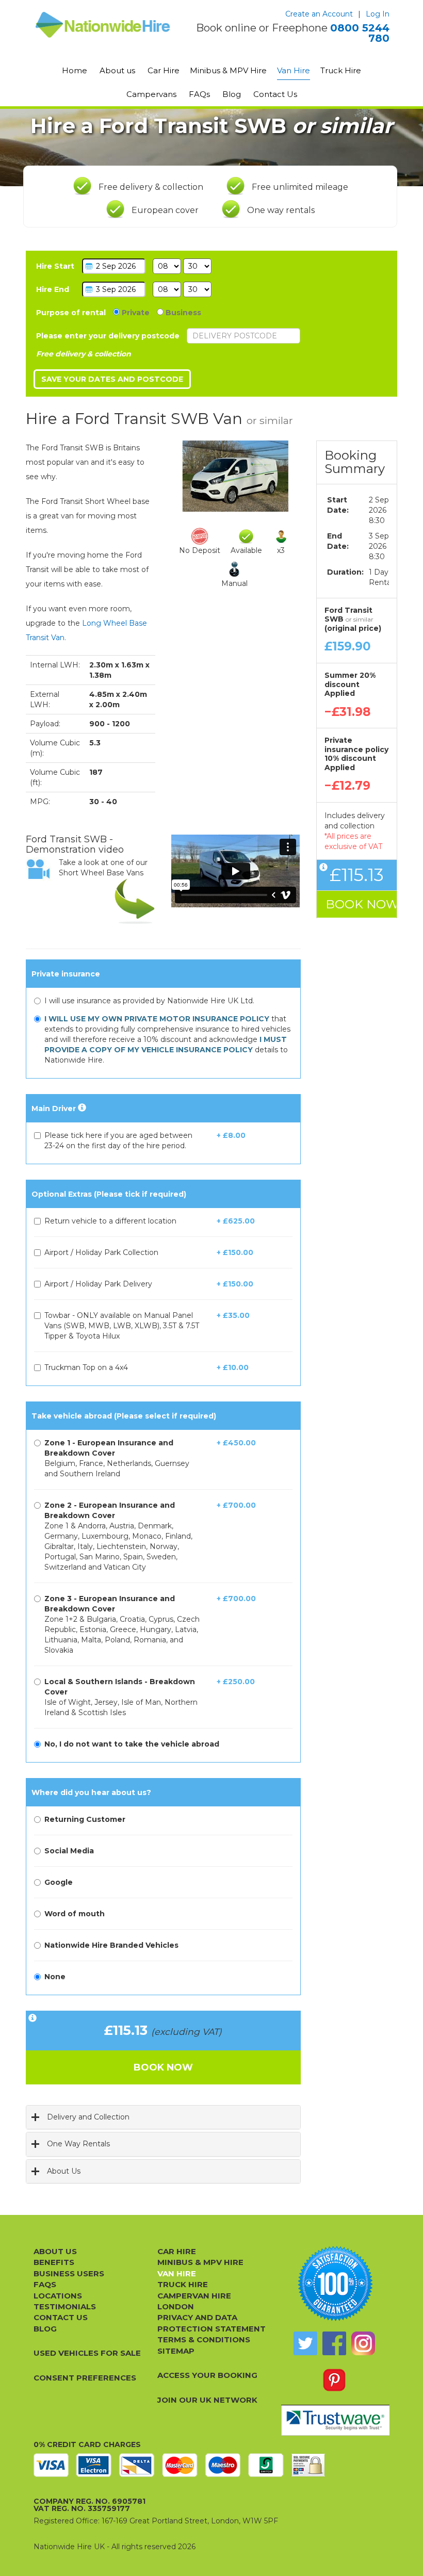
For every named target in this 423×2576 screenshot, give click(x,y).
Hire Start (55, 266)
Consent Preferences (85, 2378)
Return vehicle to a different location (110, 1221)
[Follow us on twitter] (305, 2343)
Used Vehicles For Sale (87, 2353)
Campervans (151, 94)
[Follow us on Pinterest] (334, 2380)
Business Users (69, 2273)
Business (182, 313)
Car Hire (164, 70)
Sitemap (176, 2351)
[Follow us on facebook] (334, 2343)
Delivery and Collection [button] (88, 2117)
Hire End (53, 289)
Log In (378, 14)
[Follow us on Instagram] (363, 2343)
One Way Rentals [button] (78, 2144)
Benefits (54, 2262)
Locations (58, 2296)
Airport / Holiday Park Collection (101, 1252)
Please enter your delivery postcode (108, 336)
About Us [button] (64, 2171)
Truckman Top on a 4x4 (86, 1367)
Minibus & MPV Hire (228, 70)
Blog (232, 94)
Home (75, 70)
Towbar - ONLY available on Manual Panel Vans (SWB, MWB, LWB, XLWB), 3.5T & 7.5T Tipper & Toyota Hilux (122, 1326)
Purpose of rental (71, 313)
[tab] (163, 2117)
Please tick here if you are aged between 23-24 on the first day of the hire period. (118, 1140)
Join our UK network (207, 2400)
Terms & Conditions (204, 2339)
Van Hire (294, 70)
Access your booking (207, 2375)
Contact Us (275, 94)
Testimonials (65, 2306)
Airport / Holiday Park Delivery (98, 1284)
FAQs (199, 94)
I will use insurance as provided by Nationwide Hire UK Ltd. (149, 1001)
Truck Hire (341, 70)
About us (117, 70)
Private (135, 313)
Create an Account (319, 14)
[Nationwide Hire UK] (103, 25)
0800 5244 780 (360, 33)
